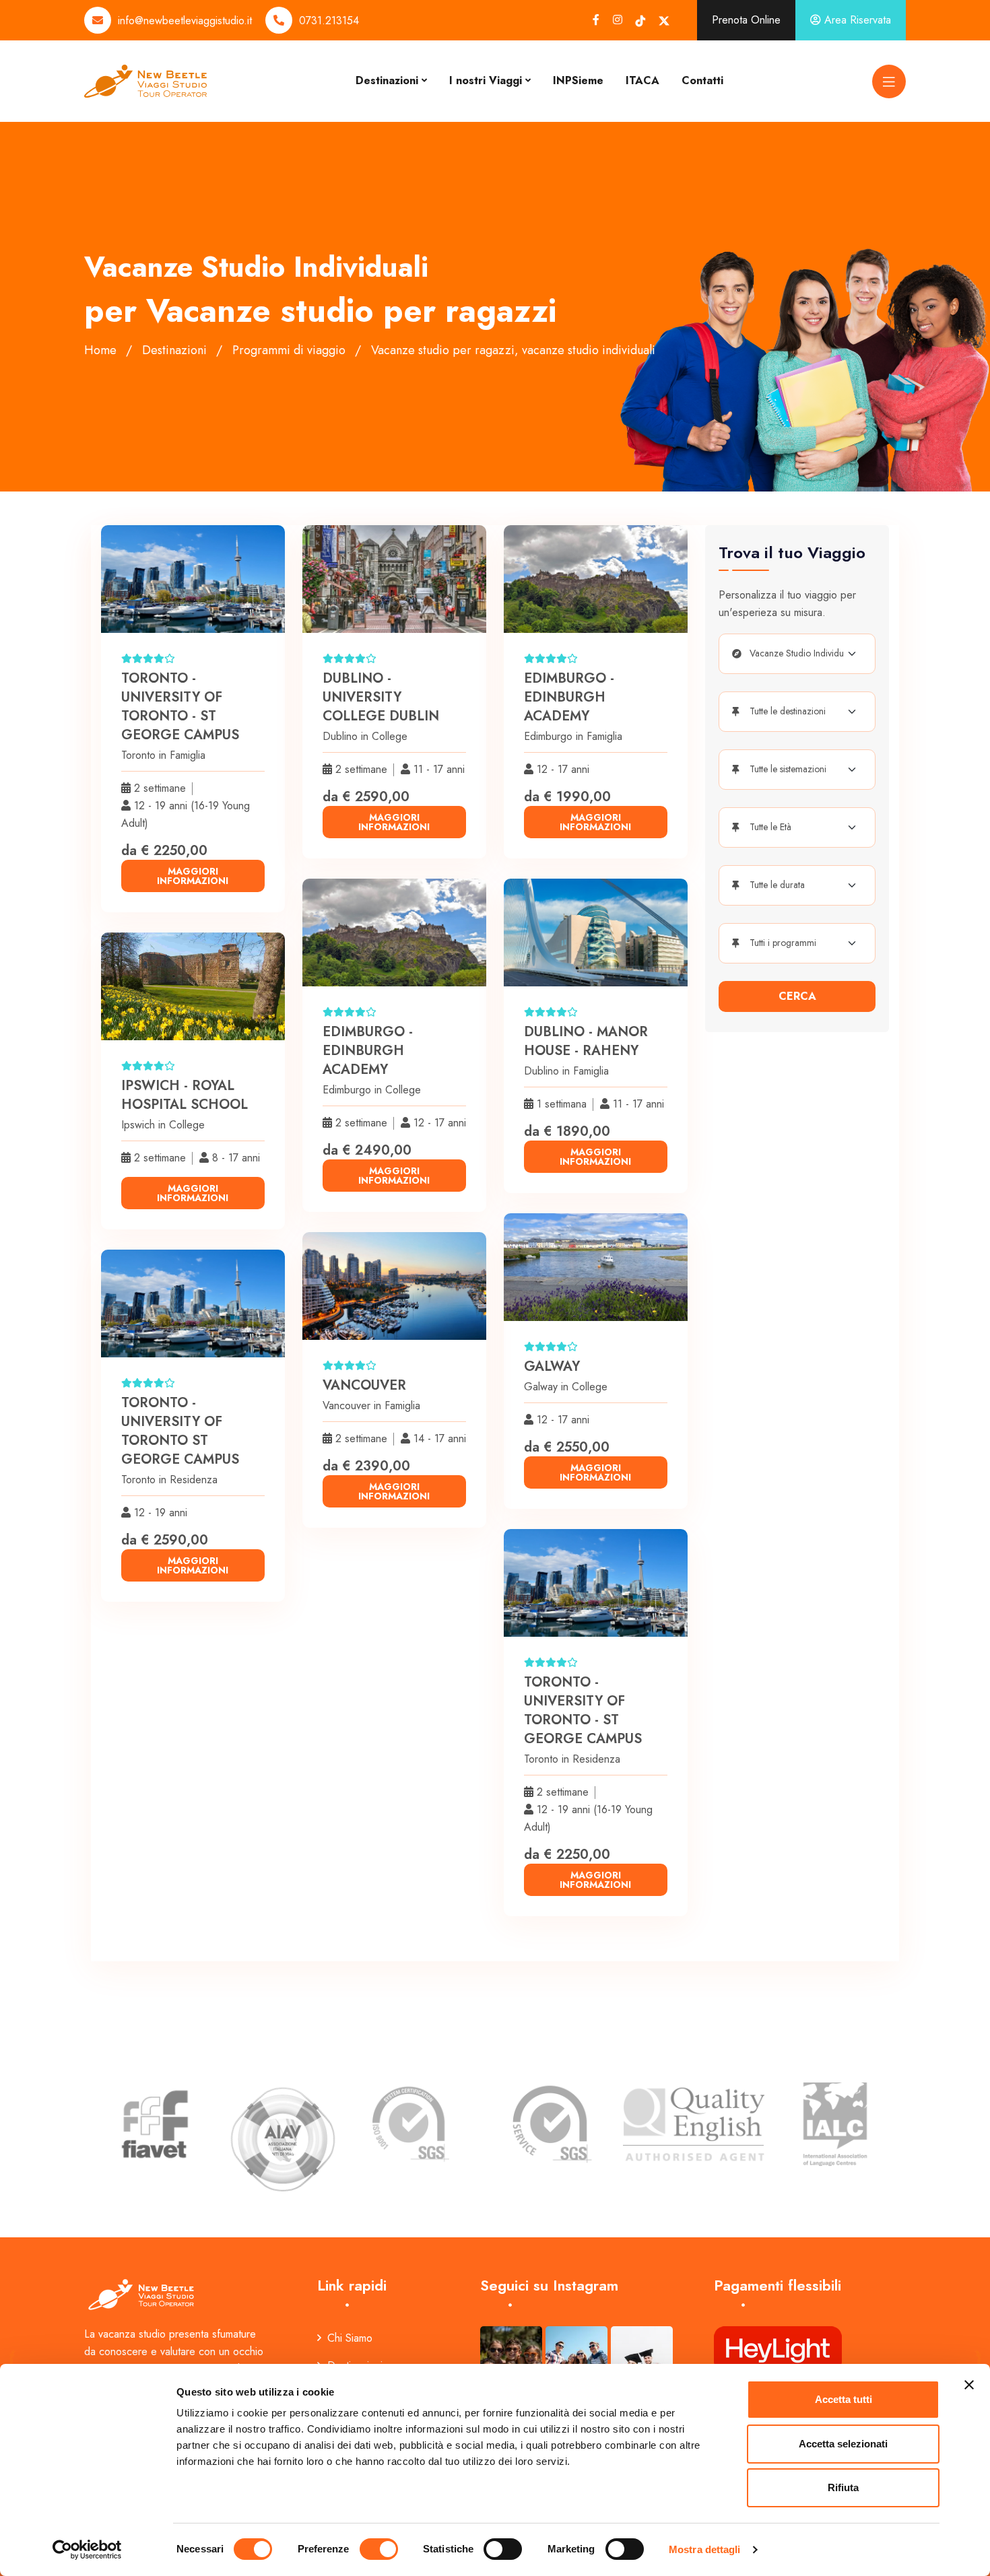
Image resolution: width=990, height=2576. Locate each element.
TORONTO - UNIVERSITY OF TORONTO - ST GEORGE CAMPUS (180, 707)
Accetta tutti (844, 2399)
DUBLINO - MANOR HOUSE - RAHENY (586, 1041)
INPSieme (578, 80)
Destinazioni (387, 80)
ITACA (642, 80)
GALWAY (552, 1366)
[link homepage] (142, 2294)
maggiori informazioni (193, 876)
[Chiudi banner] (969, 2385)
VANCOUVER (364, 1385)
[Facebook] (596, 20)
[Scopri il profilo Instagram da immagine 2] (576, 2357)
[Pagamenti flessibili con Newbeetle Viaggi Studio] (778, 2348)
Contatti (702, 80)
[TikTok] (640, 21)
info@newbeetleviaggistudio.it (185, 21)
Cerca (797, 996)
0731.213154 (329, 21)
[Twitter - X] (664, 21)
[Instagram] (618, 20)
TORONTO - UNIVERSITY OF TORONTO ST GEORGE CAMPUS (180, 1431)
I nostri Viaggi (486, 80)
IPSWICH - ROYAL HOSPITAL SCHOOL (185, 1095)
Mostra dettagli (705, 2549)
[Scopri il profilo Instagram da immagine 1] (511, 2357)
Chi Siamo (350, 2338)
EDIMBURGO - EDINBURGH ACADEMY (569, 697)
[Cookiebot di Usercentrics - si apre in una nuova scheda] (87, 2550)
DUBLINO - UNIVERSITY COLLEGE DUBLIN (381, 697)
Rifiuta (843, 2487)
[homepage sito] (145, 80)
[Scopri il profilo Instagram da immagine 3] (642, 2357)
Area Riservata (856, 20)
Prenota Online (746, 20)
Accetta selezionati (843, 2444)
